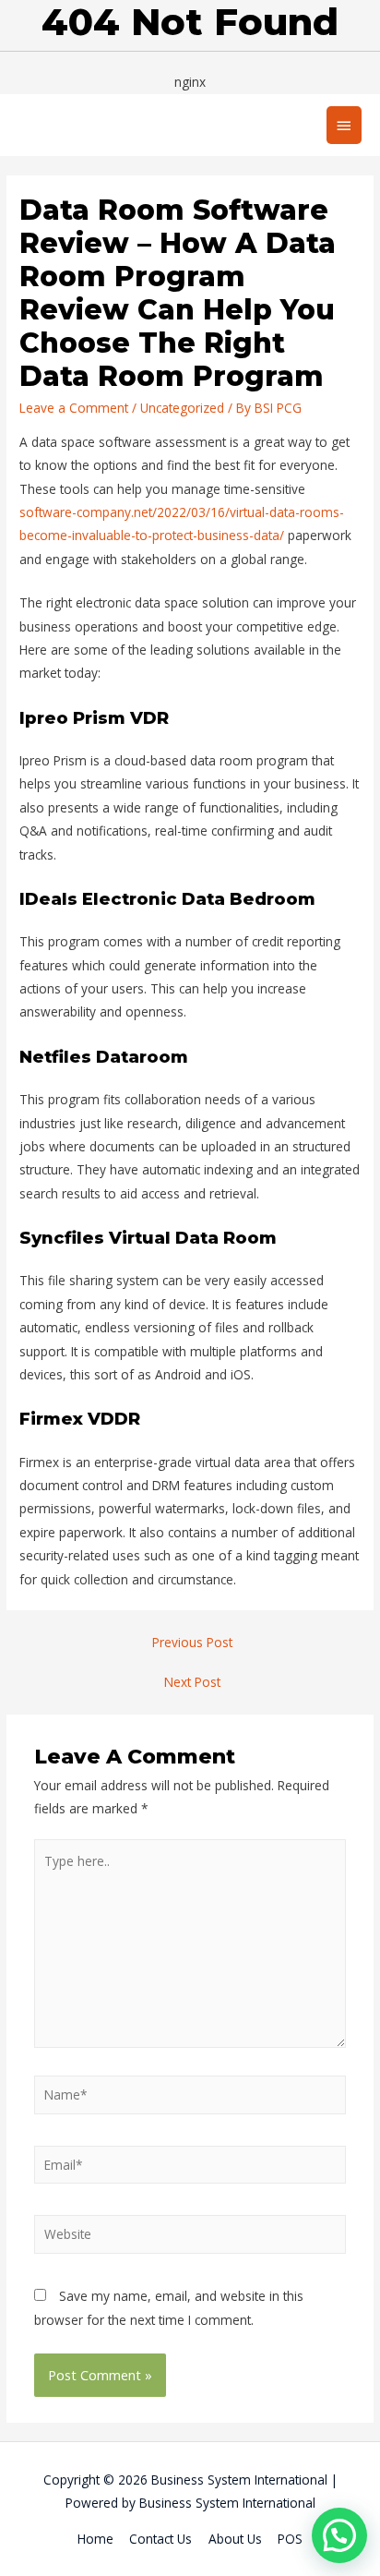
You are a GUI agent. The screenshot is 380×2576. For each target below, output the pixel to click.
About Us (235, 2539)
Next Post (192, 1682)
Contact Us (160, 2539)
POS (290, 2539)
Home (95, 2539)
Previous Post (192, 1642)
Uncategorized (182, 408)
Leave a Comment (74, 408)
